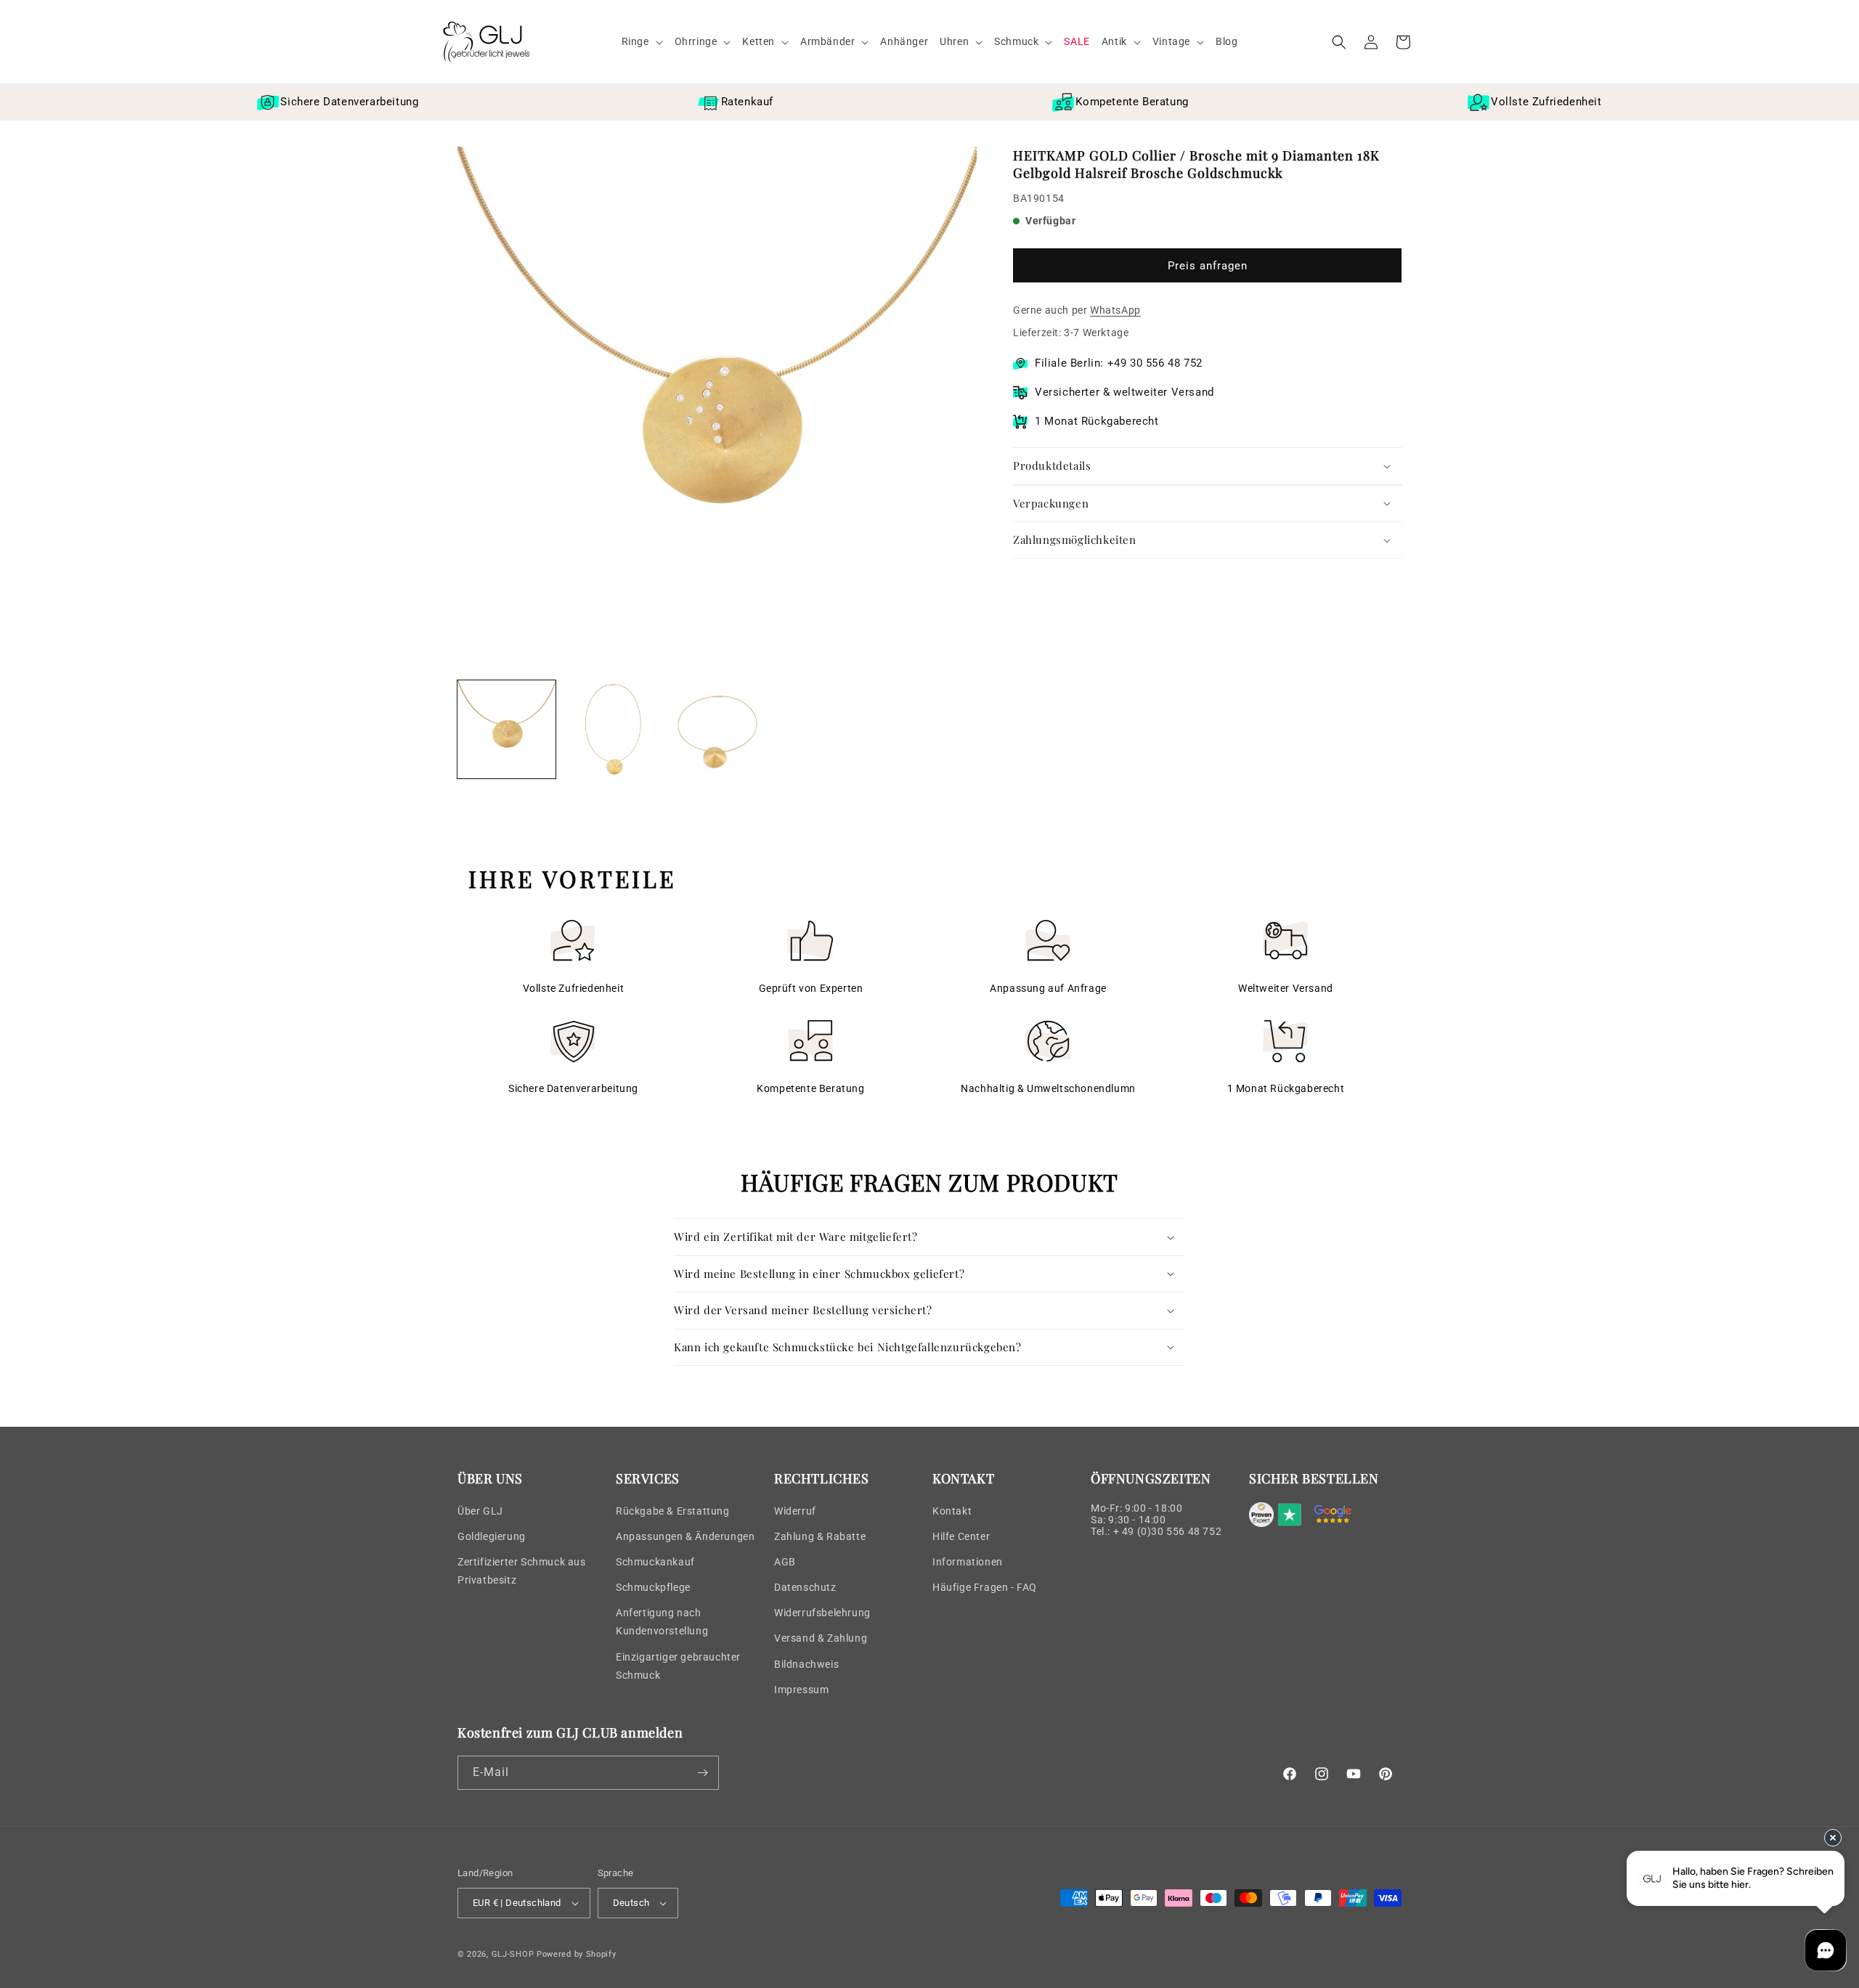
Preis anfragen (1208, 266)
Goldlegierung (492, 1536)
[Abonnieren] (702, 1773)
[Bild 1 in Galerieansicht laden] (507, 729)
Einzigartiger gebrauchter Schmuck (678, 1666)
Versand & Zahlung (821, 1638)
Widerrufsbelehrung (822, 1613)
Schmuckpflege (653, 1587)
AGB (785, 1562)
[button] (642, 41)
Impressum (801, 1690)
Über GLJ (480, 1511)
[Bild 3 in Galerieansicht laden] (717, 729)
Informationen (968, 1562)
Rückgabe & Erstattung (673, 1511)
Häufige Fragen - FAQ (985, 1587)
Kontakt (952, 1511)
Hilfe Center (961, 1536)
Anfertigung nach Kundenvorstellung (662, 1622)
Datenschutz (805, 1587)
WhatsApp (1115, 310)
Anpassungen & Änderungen (685, 1536)
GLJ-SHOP (513, 1954)
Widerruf (795, 1511)
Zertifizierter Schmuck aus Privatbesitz (522, 1571)
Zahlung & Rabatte (820, 1536)
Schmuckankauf (655, 1562)
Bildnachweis (806, 1664)
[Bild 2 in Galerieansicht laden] (612, 729)
